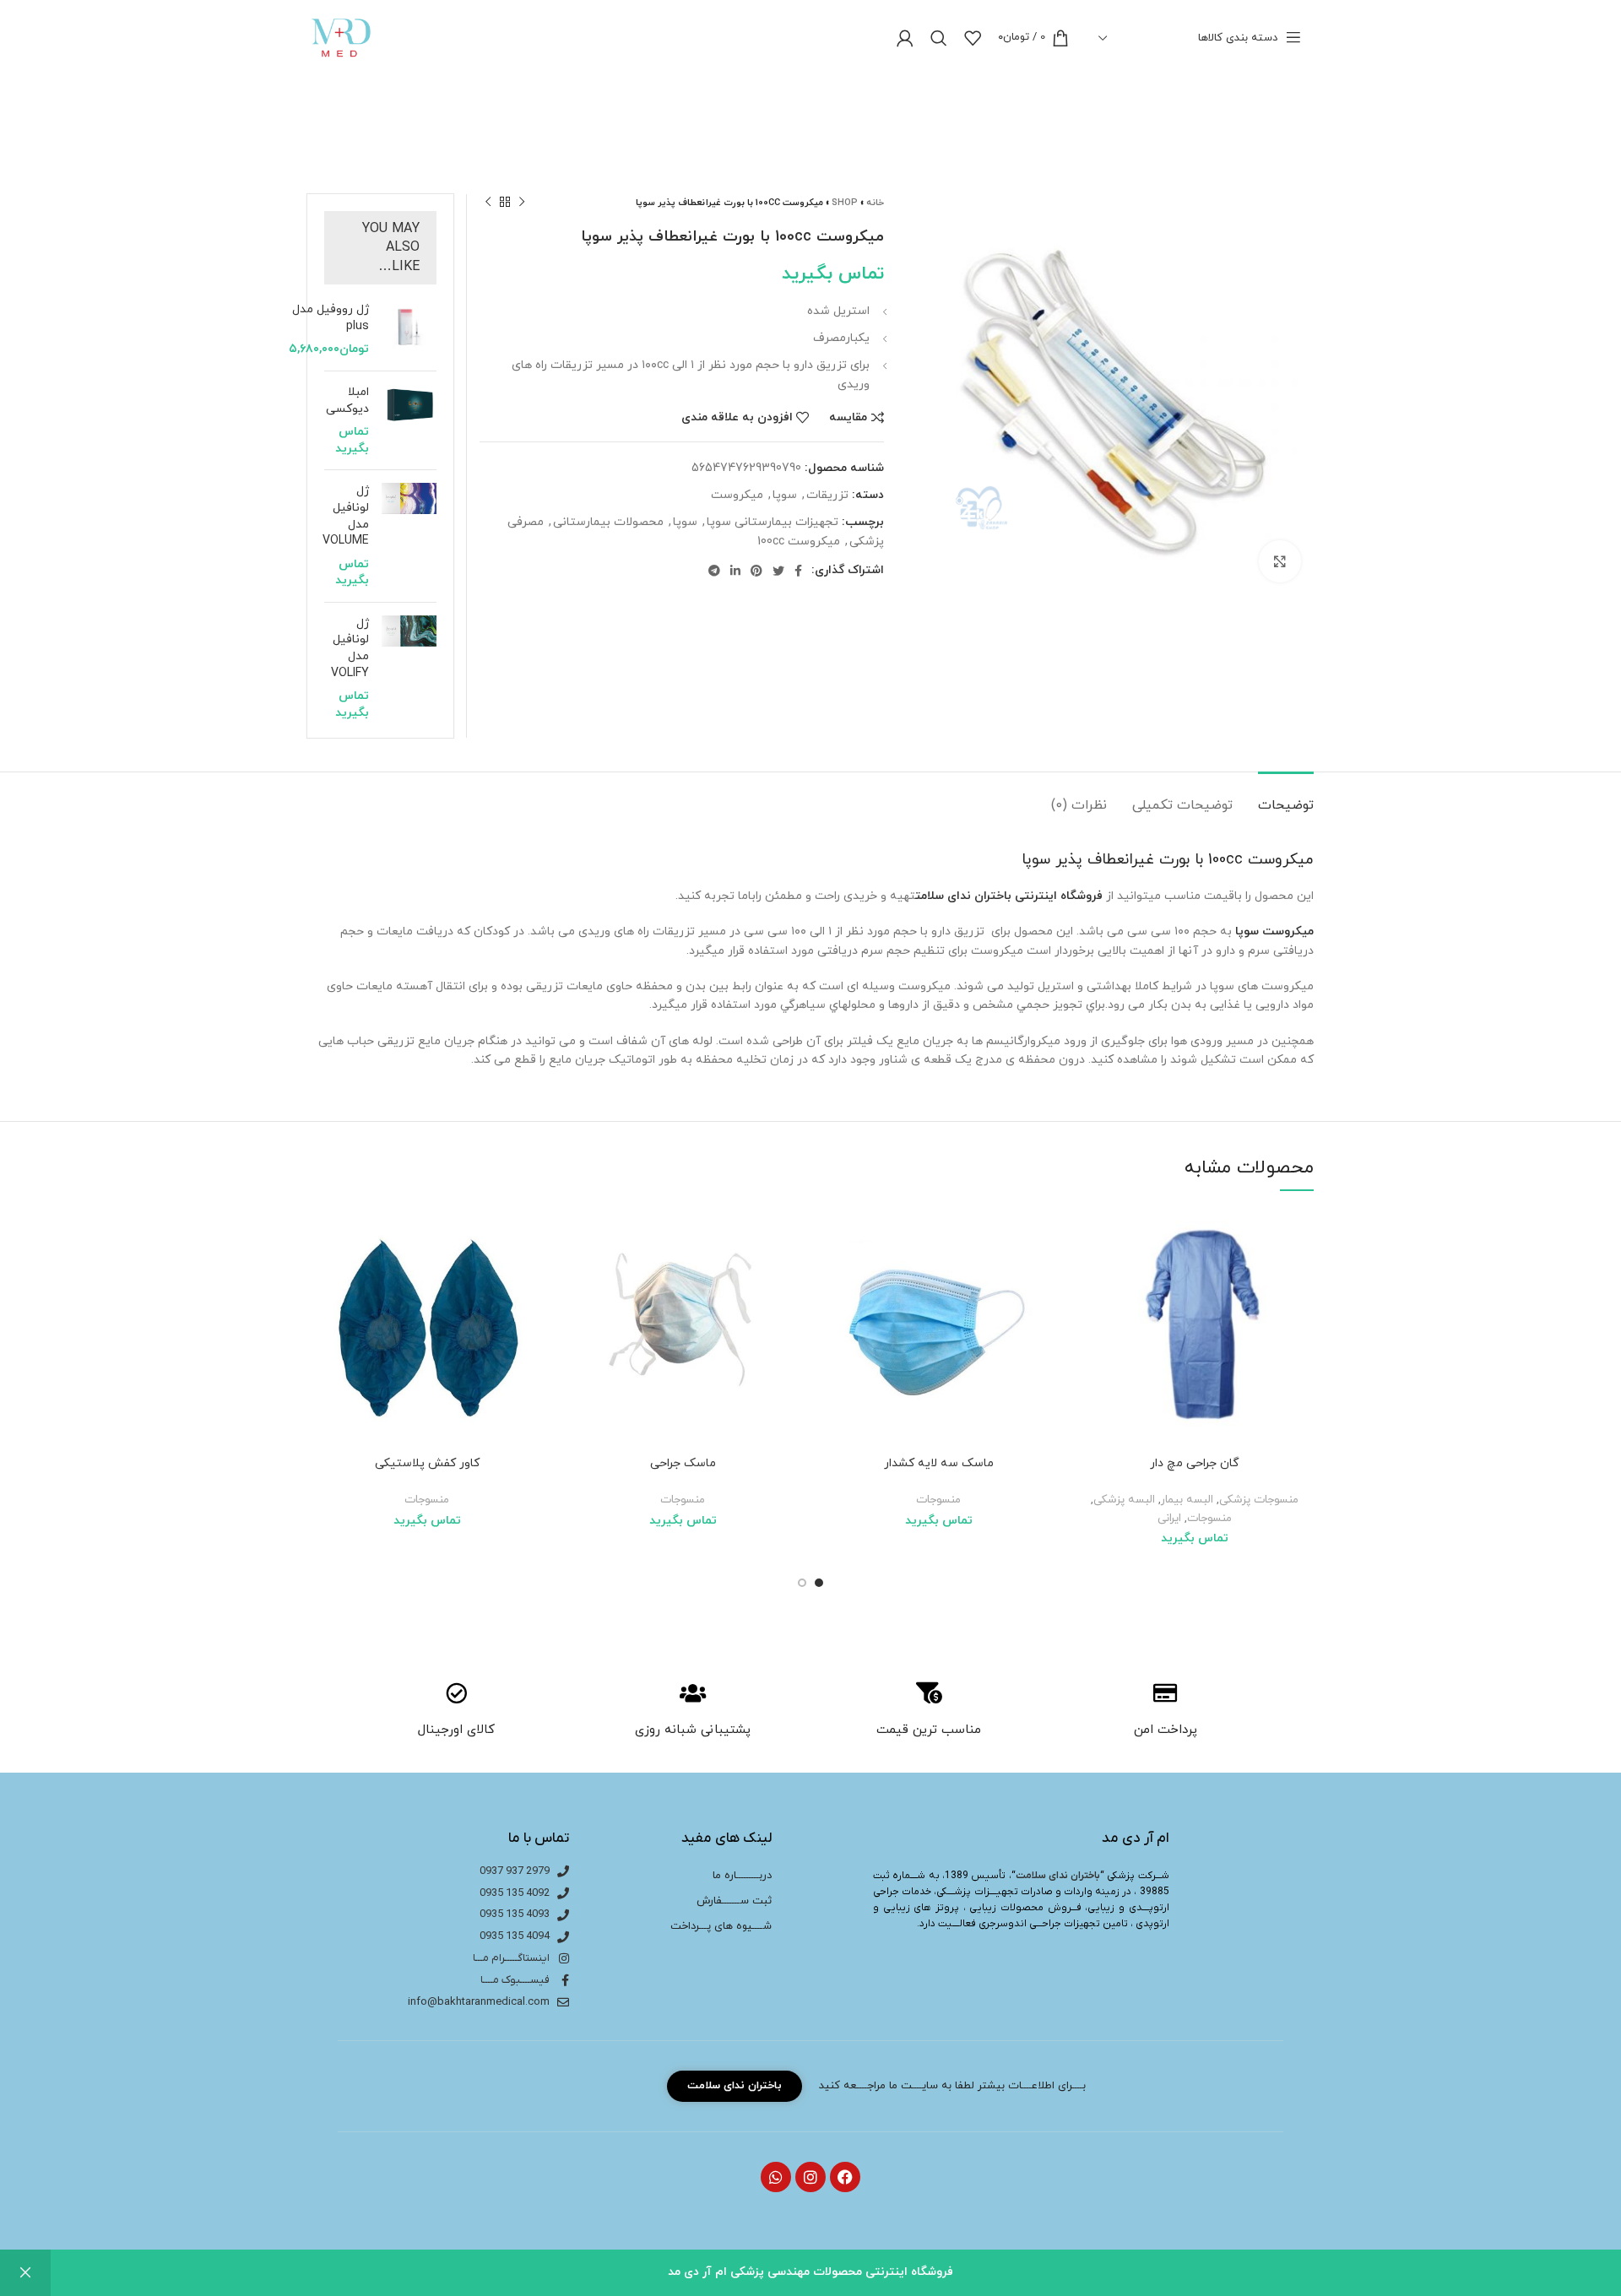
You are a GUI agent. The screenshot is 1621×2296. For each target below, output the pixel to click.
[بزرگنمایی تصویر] (1280, 561)
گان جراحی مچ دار (1195, 1463)
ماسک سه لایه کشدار (939, 1463)
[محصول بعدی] (488, 203)
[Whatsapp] (776, 2177)
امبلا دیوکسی (347, 401)
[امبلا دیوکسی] (409, 420)
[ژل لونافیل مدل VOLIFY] (409, 669)
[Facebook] (845, 2177)
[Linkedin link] (735, 571)
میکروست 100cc (799, 542)
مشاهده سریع (1087, 1312)
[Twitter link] (778, 571)
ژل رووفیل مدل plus (331, 318)
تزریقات (827, 495)
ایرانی (1169, 1518)
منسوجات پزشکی (1259, 1500)
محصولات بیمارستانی (608, 522)
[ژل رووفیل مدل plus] (409, 330)
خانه (875, 203)
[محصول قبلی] (522, 203)
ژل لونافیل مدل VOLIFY (350, 648)
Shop (845, 203)
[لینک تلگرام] (714, 571)
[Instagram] (810, 2177)
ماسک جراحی (683, 1463)
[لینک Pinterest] (756, 571)
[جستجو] (939, 38)
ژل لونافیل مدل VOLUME (346, 516)
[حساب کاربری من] (905, 38)
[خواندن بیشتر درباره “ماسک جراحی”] (576, 1274)
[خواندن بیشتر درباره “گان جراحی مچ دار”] (1087, 1274)
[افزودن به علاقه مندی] (1087, 1236)
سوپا (785, 495)
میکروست (737, 495)
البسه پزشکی (1124, 1500)
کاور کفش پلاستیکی (427, 1463)
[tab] (1286, 797)
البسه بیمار (1187, 1500)
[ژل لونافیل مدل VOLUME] (409, 536)
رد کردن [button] (25, 2273)
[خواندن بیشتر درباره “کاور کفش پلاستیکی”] (320, 1274)
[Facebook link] (798, 571)
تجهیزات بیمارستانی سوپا (773, 522)
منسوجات (1209, 1518)
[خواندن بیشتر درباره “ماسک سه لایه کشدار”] (832, 1274)
